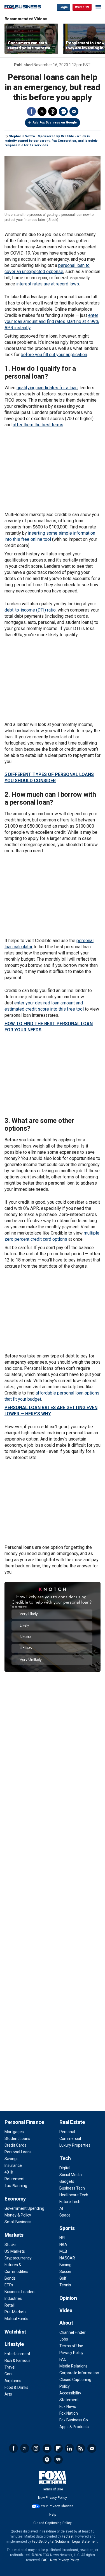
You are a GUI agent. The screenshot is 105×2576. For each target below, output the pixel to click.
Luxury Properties (75, 2145)
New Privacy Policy (53, 2498)
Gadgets (67, 2181)
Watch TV (82, 7)
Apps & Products (74, 2427)
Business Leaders (20, 2292)
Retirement (15, 2179)
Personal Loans (18, 2152)
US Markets (15, 2251)
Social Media (71, 2175)
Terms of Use (71, 2346)
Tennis (65, 2285)
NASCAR (67, 2258)
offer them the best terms (38, 425)
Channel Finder (73, 2332)
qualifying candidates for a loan (47, 388)
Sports (67, 2228)
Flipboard (58, 2448)
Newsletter (92, 2448)
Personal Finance (24, 2122)
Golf (63, 2278)
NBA (63, 2245)
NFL (63, 2238)
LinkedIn (69, 2448)
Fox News (68, 2406)
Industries (13, 2298)
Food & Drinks (16, 2387)
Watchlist (15, 2332)
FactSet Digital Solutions (51, 2541)
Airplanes (13, 2381)
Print (63, 111)
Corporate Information (79, 2373)
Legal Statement (85, 2541)
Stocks (11, 2245)
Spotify (47, 2460)
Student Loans (17, 2138)
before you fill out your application (54, 355)
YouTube (47, 2448)
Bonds (10, 2278)
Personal (67, 2132)
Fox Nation (69, 2413)
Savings (11, 2159)
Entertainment (17, 2354)
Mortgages (14, 2132)
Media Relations (73, 2366)
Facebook (31, 111)
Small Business (18, 2222)
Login (64, 7)
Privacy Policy (71, 2353)
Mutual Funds (16, 2319)
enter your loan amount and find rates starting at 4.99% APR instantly (52, 321)
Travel (10, 2367)
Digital (65, 2168)
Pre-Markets (16, 2312)
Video (66, 2310)
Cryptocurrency (18, 2258)
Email (74, 111)
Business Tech (72, 2188)
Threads (53, 111)
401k (9, 2172)
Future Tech (70, 2202)
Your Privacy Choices (57, 2506)
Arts (8, 2394)
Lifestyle (14, 2344)
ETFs (9, 2285)
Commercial (70, 2138)
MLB (63, 2251)
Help (53, 2515)
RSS (81, 2448)
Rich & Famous (17, 2360)
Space (65, 2215)
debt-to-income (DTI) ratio (30, 610)
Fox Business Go (74, 2420)
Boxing (65, 2265)
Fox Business (23, 7)
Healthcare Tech (74, 2195)
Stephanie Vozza (22, 136)
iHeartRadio (58, 2460)
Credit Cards (15, 2145)
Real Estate (72, 2122)
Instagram (36, 2448)
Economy (15, 2199)
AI (61, 2208)
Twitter (42, 111)
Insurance (13, 2165)
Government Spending (24, 2208)
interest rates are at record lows (48, 284)
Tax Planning (16, 2186)
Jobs (64, 2339)
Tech (65, 2158)
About (66, 2323)
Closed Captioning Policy (53, 2523)
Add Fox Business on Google (55, 122)
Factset (68, 2536)
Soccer (66, 2272)
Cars (9, 2374)
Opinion (68, 2298)
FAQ (63, 2359)
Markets (14, 2235)
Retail (10, 2305)
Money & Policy (18, 2215)
